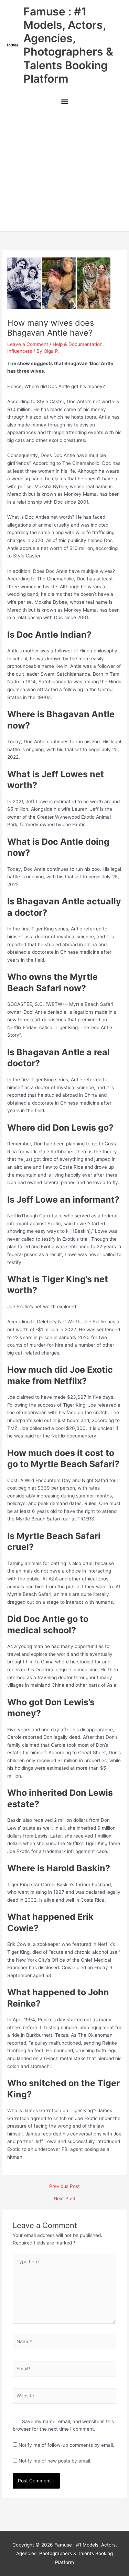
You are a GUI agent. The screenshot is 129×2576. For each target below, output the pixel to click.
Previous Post (64, 2187)
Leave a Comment (28, 344)
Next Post (64, 2199)
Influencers (20, 351)
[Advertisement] (64, 171)
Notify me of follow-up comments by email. (66, 2445)
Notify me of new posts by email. (55, 2461)
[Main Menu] (64, 102)
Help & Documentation (78, 344)
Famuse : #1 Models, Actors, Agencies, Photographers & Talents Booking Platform (68, 45)
